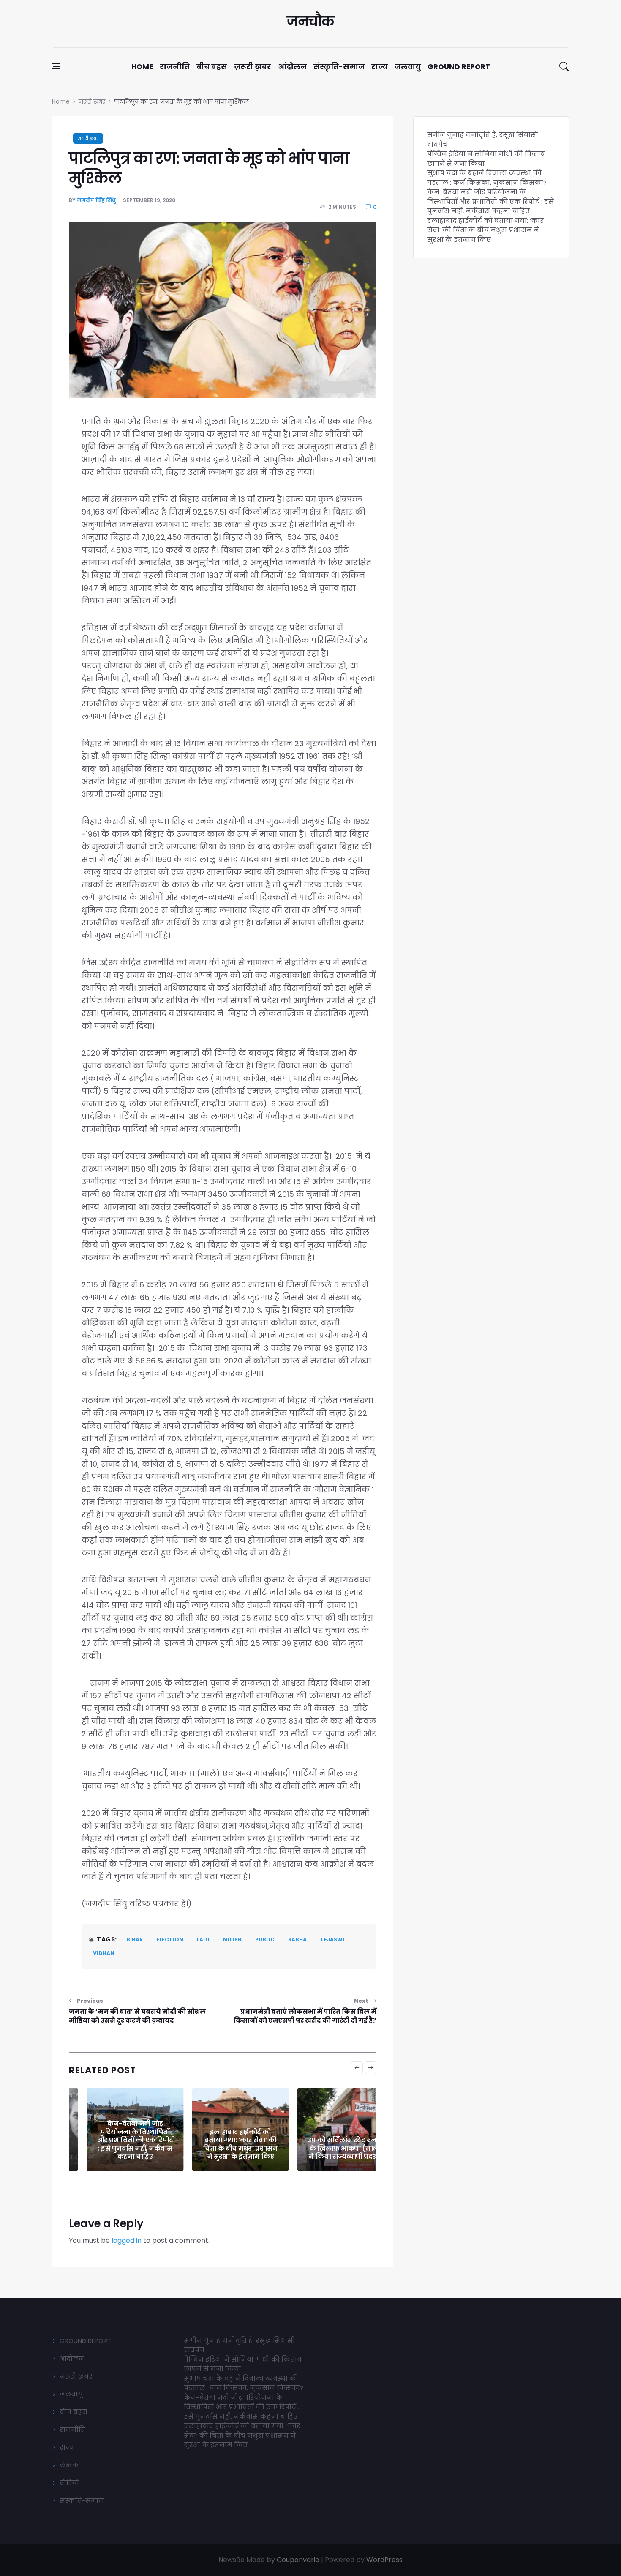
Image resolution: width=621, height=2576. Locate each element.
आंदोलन (292, 67)
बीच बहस (212, 67)
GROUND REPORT (85, 2341)
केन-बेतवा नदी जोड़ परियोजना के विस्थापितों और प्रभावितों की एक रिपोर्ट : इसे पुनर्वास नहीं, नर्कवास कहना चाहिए (117, 2140)
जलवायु (408, 67)
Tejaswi (332, 1940)
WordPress (384, 2560)
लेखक (69, 2465)
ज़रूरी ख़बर (253, 67)
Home (142, 67)
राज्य (380, 67)
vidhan (104, 1953)
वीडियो (69, 2483)
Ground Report (459, 67)
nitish (232, 1940)
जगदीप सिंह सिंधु (96, 200)
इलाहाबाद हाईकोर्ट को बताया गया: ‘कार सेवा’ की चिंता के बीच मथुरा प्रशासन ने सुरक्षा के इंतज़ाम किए (223, 2144)
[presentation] (357, 2068)
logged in (127, 2241)
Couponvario (298, 2560)
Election (170, 1940)
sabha (297, 1940)
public (265, 1940)
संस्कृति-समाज (339, 67)
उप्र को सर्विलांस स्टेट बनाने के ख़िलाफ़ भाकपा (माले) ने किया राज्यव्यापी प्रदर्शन (328, 2148)
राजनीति (175, 67)
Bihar (135, 1940)
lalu (203, 1940)
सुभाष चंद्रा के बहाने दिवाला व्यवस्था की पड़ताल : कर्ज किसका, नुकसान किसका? (487, 178)
